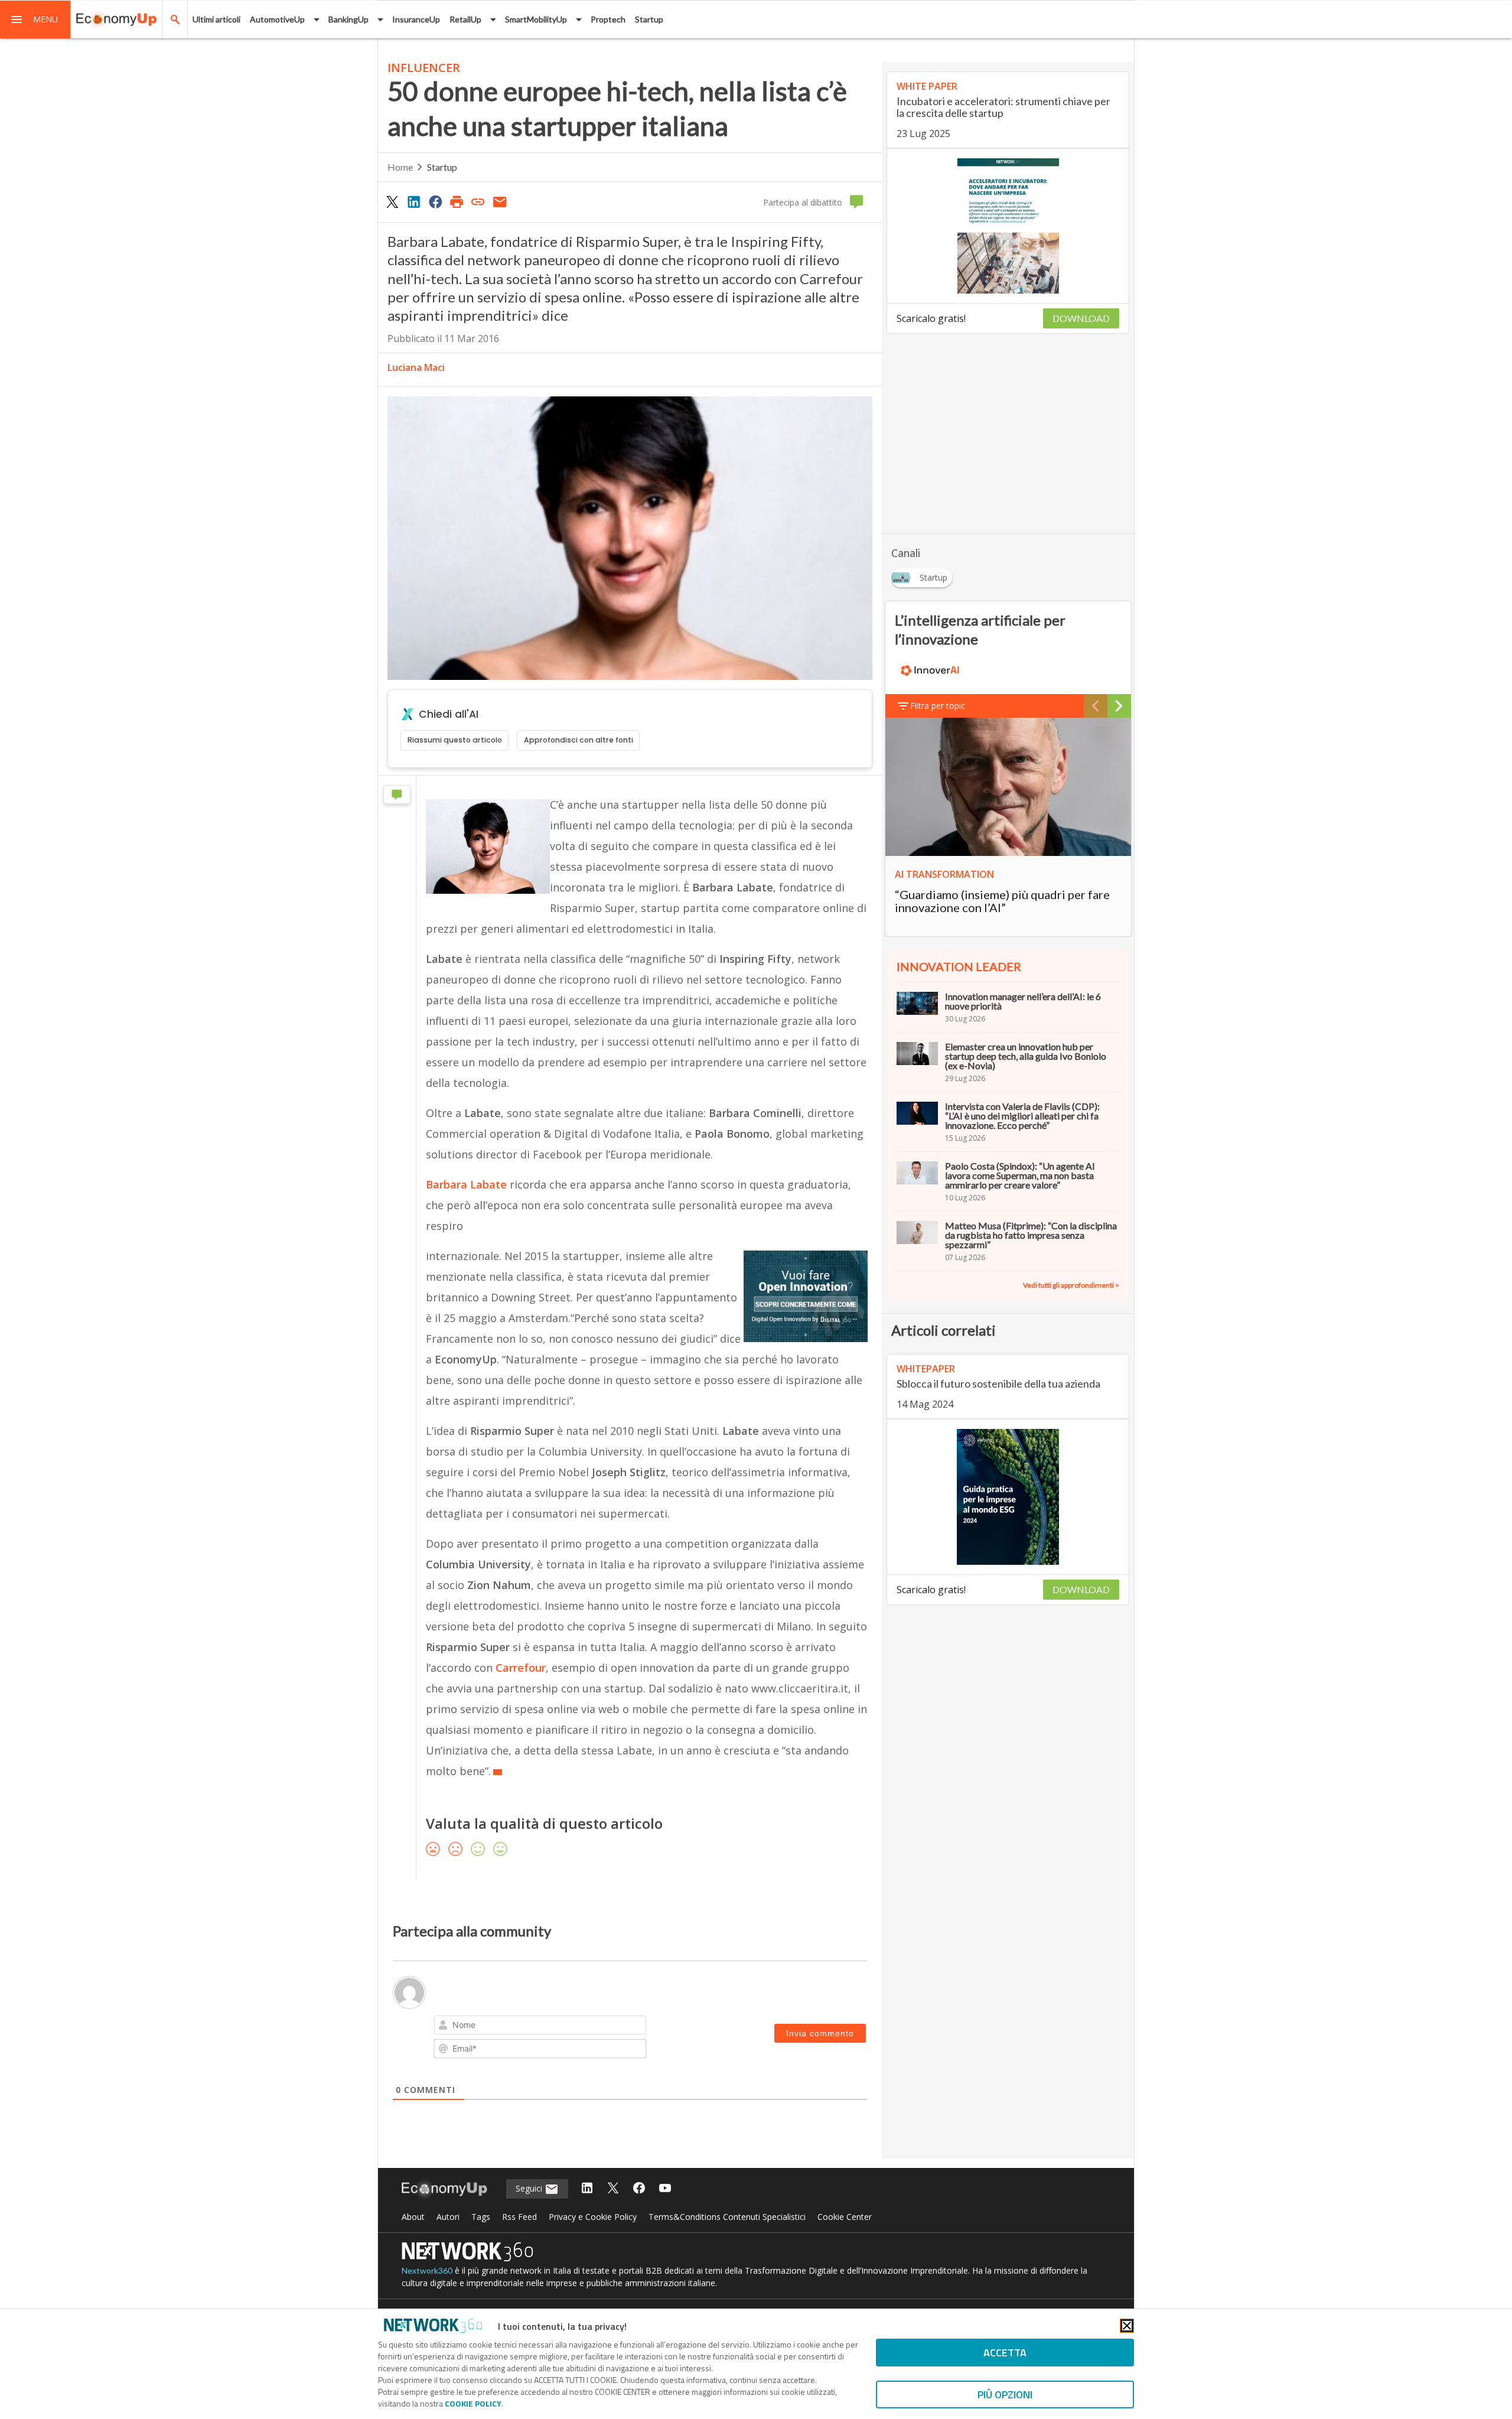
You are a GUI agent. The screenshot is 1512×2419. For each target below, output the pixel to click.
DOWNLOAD (1081, 318)
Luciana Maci (416, 367)
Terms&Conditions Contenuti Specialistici (727, 2217)
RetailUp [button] (465, 19)
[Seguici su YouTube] (665, 2189)
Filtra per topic (938, 706)
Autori (448, 2217)
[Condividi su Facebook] (435, 201)
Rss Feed (519, 2217)
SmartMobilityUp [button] (536, 19)
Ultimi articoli (216, 19)
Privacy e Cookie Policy (593, 2217)
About (413, 2217)
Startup (649, 19)
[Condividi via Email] (500, 201)
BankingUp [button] (348, 19)
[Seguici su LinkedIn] (587, 2189)
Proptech (608, 19)
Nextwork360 (427, 2270)
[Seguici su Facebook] (639, 2189)
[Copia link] (478, 201)
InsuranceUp (416, 19)
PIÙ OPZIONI (1005, 2394)
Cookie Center (845, 2217)
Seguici (530, 2188)
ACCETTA (1005, 2353)
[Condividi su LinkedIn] (413, 201)
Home (400, 167)
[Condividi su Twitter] (392, 201)
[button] (35, 19)
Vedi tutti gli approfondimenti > (1071, 1285)
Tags (481, 2217)
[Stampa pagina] (457, 201)
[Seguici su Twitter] (613, 2189)
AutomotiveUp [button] (277, 19)
